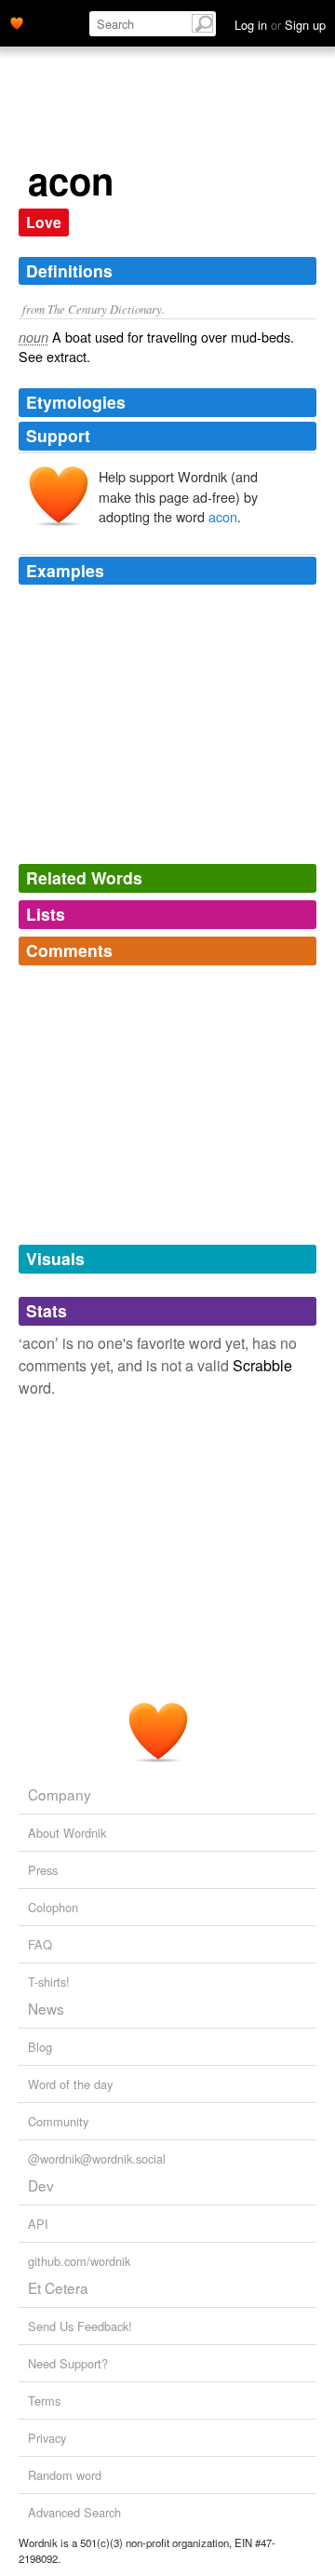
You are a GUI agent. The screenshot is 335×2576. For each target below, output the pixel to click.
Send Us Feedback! (80, 2326)
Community (58, 2121)
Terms (44, 2401)
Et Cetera (58, 2287)
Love (44, 222)
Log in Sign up (280, 25)
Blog (40, 2047)
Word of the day (70, 2084)
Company (60, 1794)
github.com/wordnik (79, 2261)
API (38, 2224)
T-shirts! (49, 1982)
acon (223, 516)
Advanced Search (74, 2512)
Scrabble (262, 1365)
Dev (41, 2185)
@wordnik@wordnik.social (97, 2158)
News (46, 2008)
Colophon (53, 1907)
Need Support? (68, 2363)
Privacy (47, 2438)
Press (43, 1870)
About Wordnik (67, 1833)
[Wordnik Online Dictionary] (17, 21)
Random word (65, 2475)
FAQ (40, 1944)
